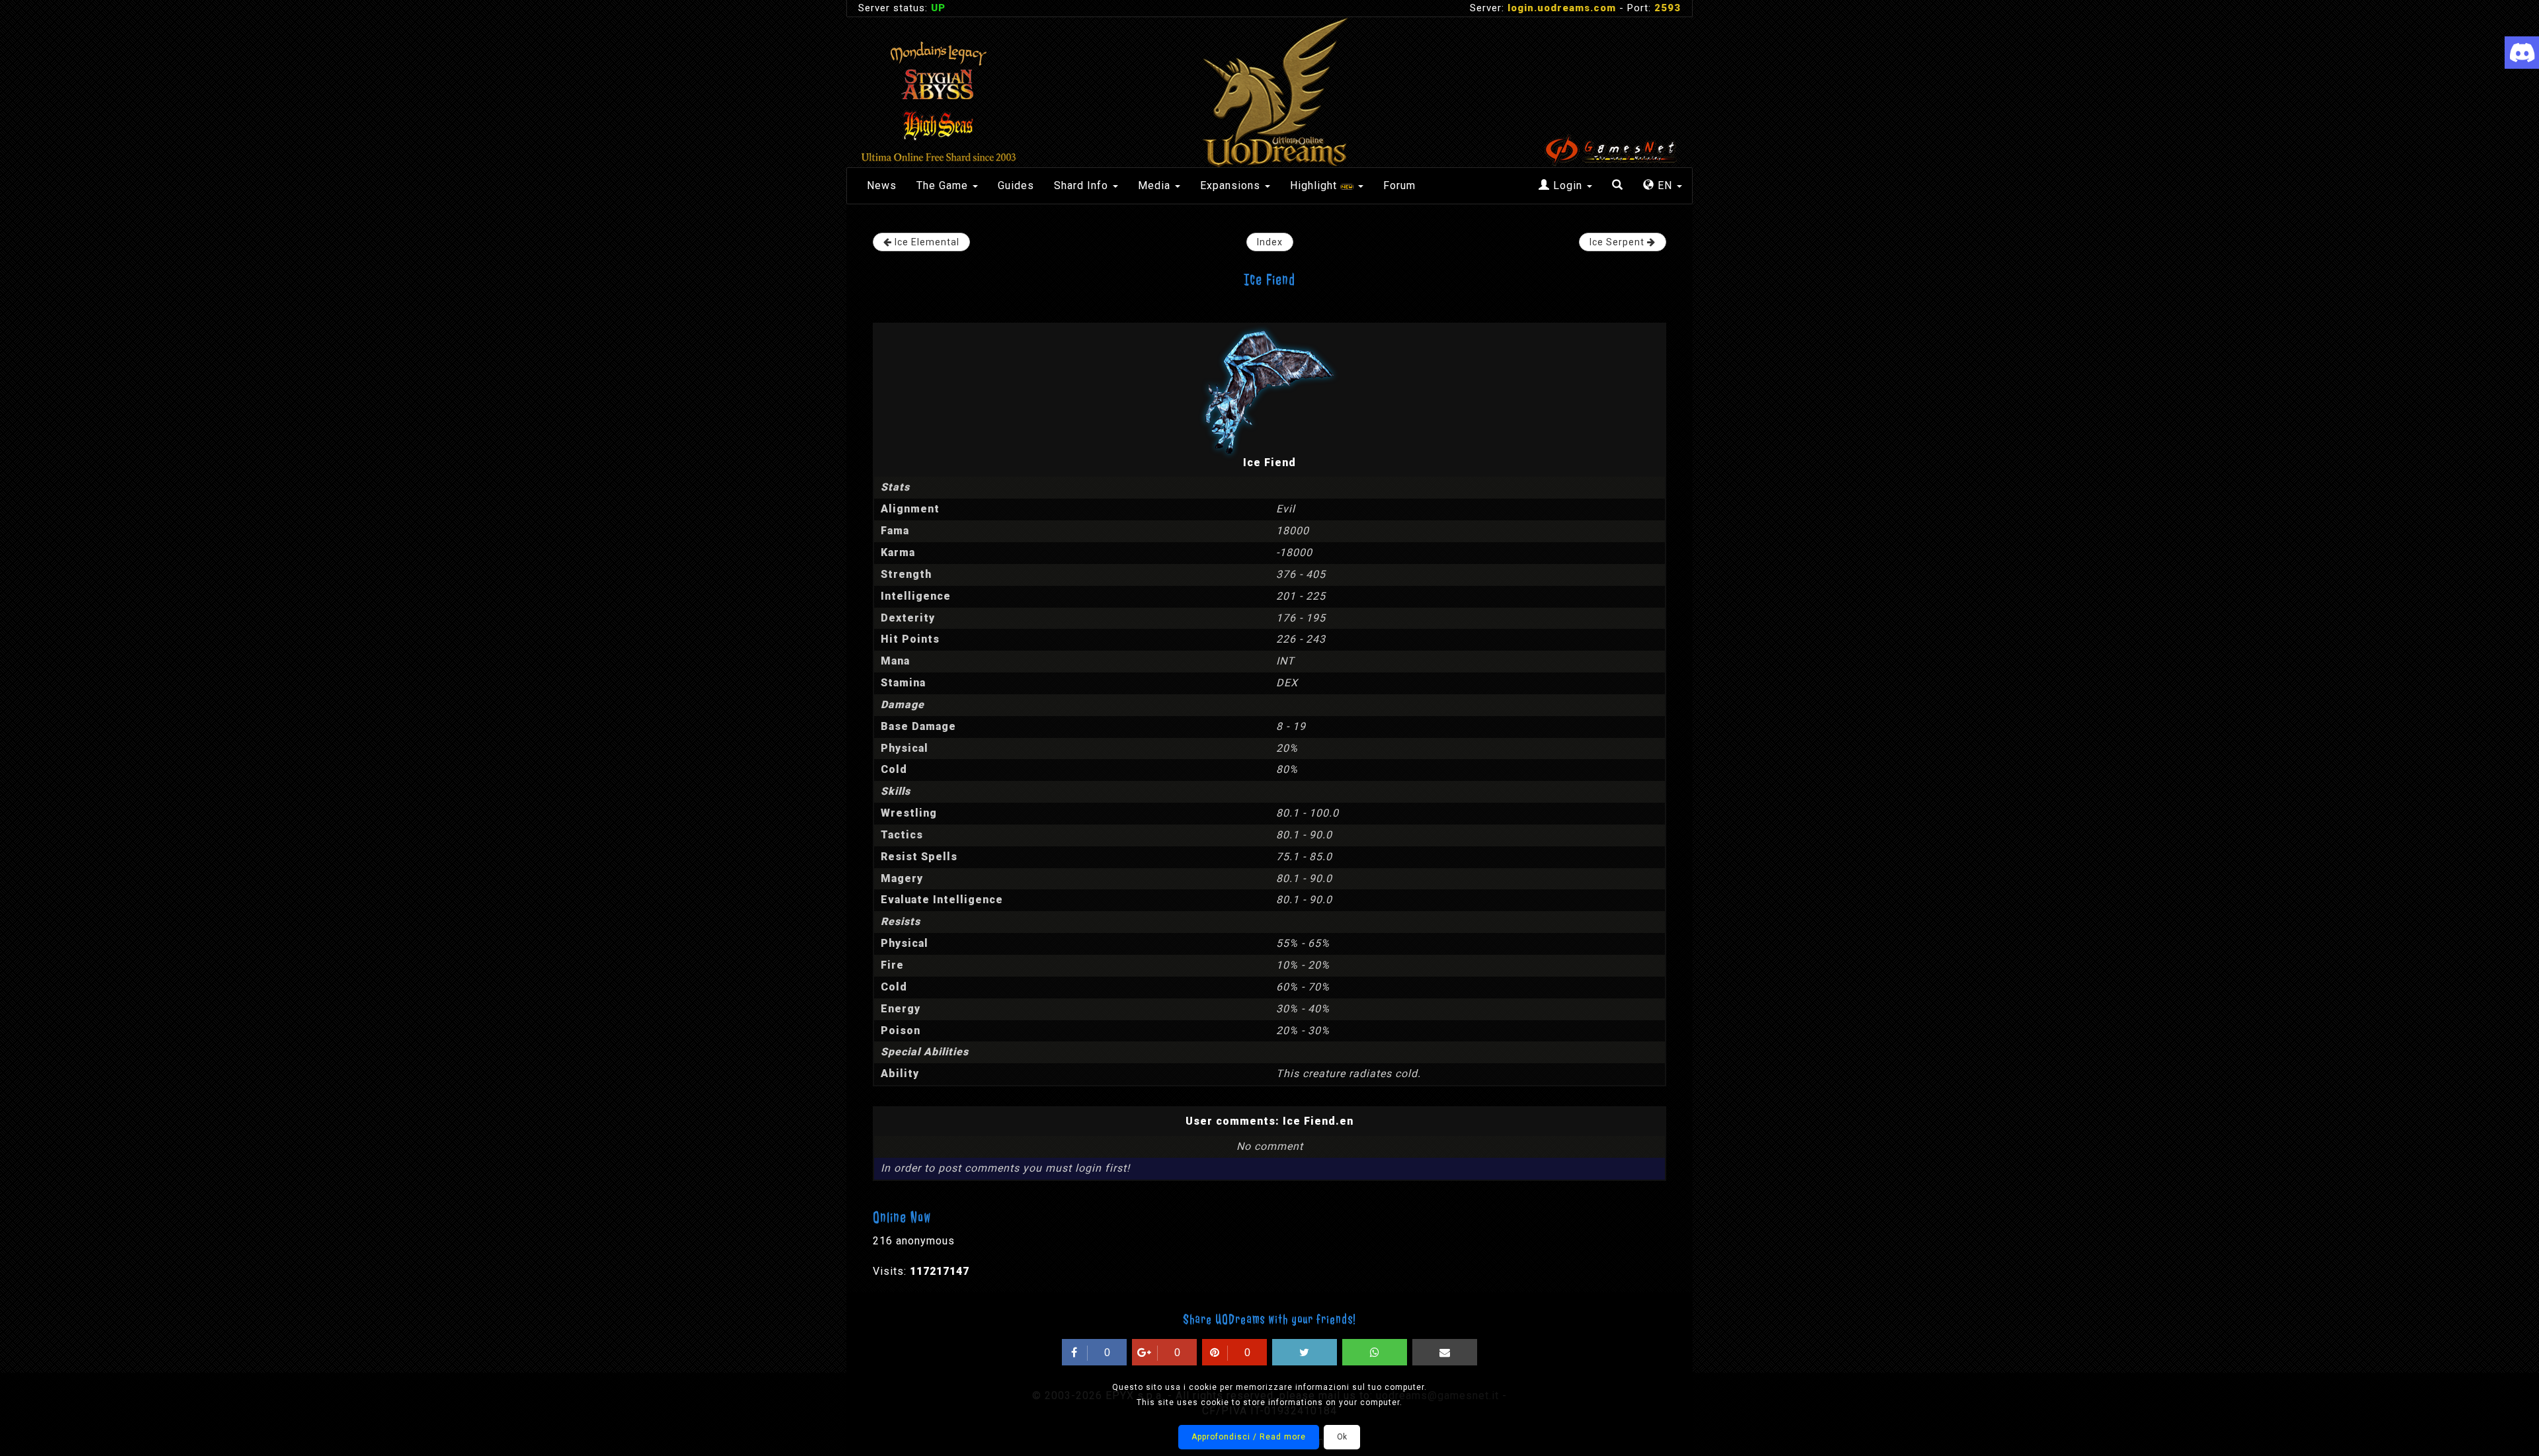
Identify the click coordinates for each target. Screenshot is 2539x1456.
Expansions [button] (1232, 185)
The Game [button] (944, 185)
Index (1270, 242)
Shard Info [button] (1083, 185)
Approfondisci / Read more (1249, 1437)
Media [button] (1156, 185)
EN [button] (1665, 185)
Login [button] (1568, 185)
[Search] (1618, 186)
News (882, 185)
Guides (1016, 185)
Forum (1399, 185)
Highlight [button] (1315, 185)
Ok (1342, 1437)
